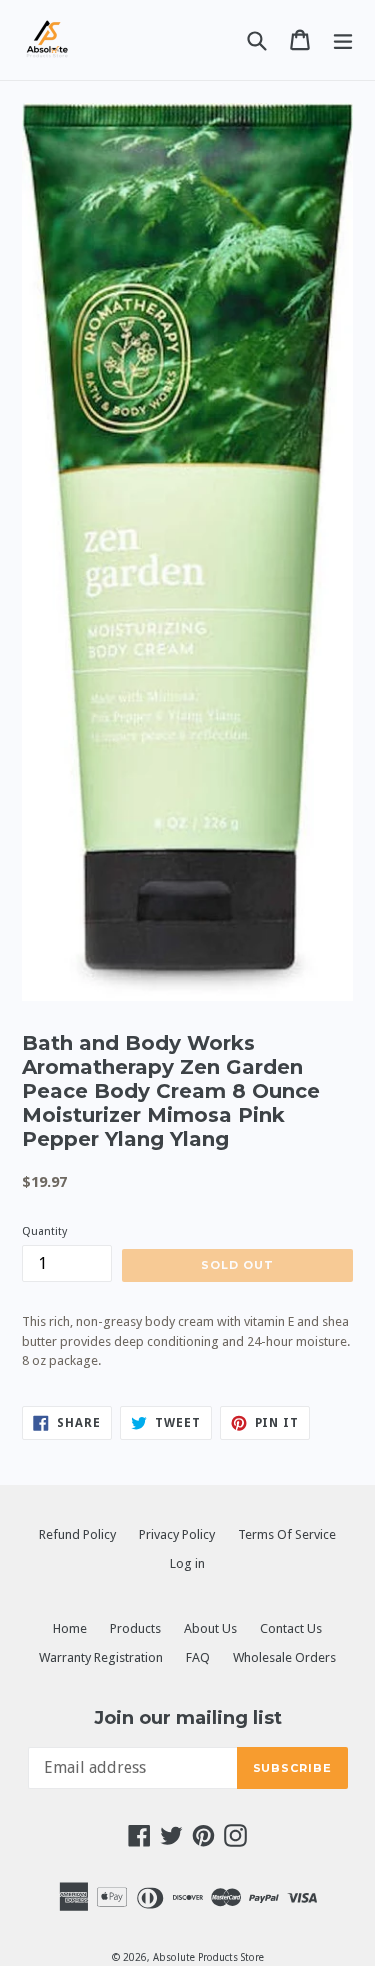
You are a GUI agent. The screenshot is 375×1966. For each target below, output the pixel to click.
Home (70, 1628)
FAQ (198, 1657)
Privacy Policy (177, 1534)
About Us (210, 1628)
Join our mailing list (188, 1718)
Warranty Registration (101, 1657)
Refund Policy (77, 1534)
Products (135, 1628)
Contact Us (291, 1628)
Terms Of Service (287, 1534)
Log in (187, 1563)
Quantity (44, 1231)
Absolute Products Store (208, 1957)
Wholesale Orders (284, 1657)
